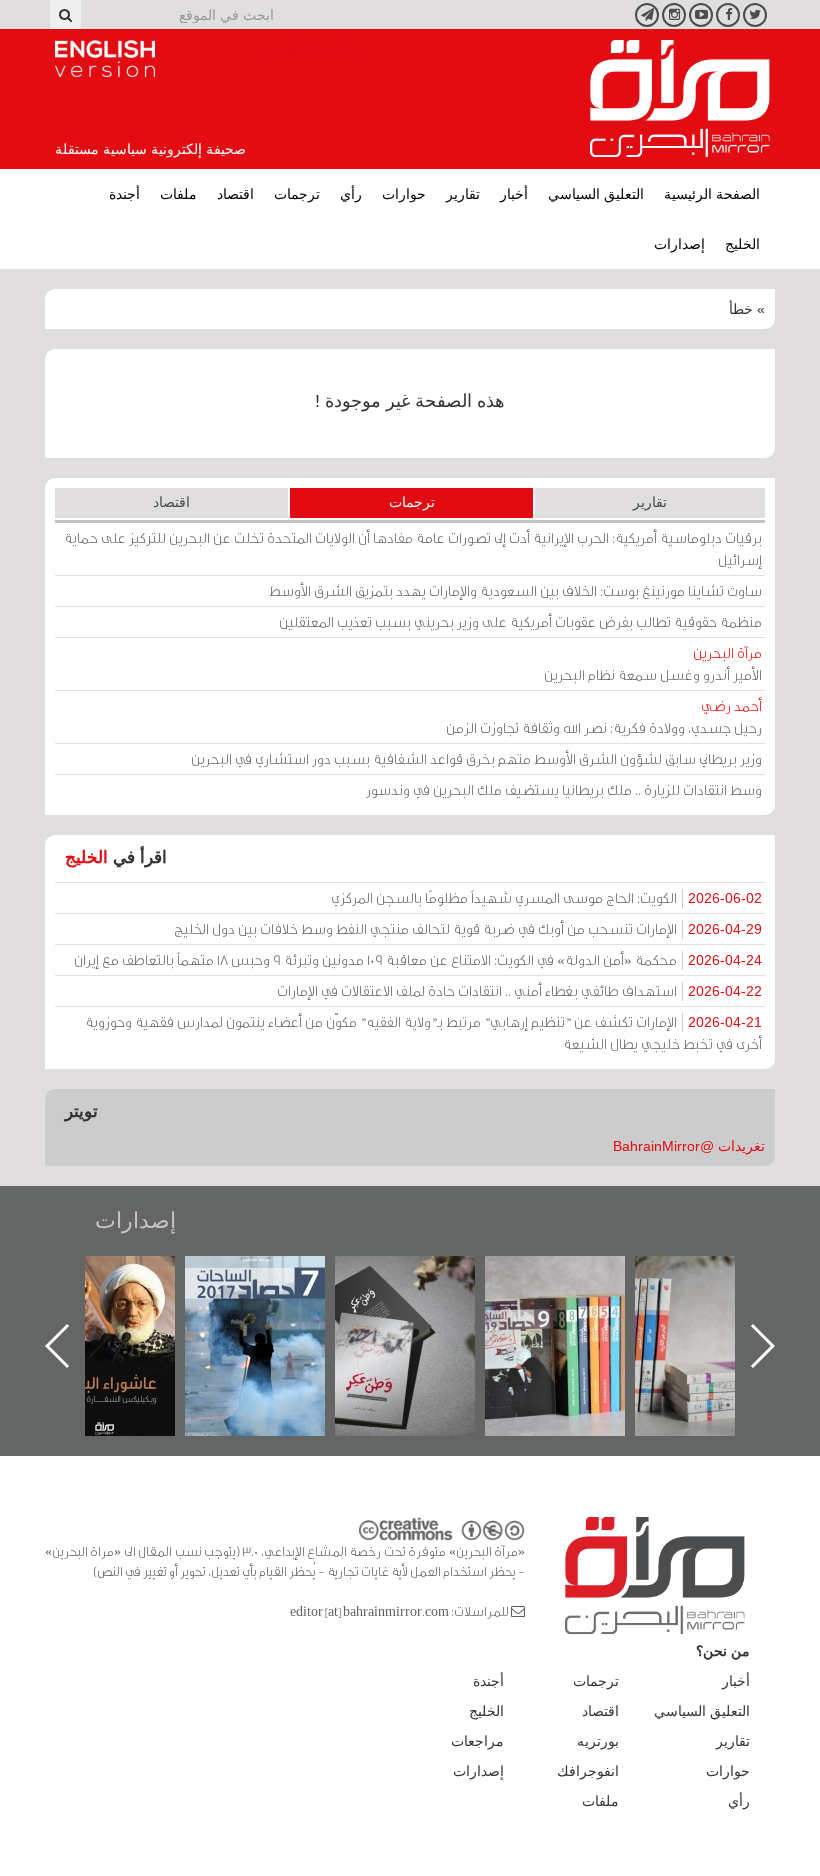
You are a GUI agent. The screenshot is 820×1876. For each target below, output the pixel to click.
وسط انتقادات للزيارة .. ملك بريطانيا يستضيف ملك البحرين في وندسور (564, 789)
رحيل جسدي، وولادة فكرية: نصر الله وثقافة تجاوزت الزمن (604, 716)
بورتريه (598, 1741)
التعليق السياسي (596, 194)
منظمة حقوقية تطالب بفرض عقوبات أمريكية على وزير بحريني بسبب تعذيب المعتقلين (520, 621)
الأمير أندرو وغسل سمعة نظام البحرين (653, 663)
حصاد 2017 (314, 1277)
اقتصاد (235, 194)
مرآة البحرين (680, 99)
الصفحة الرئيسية (712, 194)
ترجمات (297, 194)
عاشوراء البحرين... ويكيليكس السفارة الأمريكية (163, 1301)
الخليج (742, 244)
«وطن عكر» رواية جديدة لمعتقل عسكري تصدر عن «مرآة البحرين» (464, 1313)
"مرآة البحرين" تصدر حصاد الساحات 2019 (614, 1301)
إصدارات (679, 244)
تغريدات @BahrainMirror (689, 1146)
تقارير (463, 194)
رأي (351, 194)
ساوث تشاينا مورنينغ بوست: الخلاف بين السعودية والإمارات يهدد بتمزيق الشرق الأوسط (515, 590)
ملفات (178, 194)
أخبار (514, 194)
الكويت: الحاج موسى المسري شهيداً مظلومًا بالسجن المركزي (546, 897)
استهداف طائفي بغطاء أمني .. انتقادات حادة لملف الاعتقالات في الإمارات (519, 990)
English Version (105, 59)
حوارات (404, 194)
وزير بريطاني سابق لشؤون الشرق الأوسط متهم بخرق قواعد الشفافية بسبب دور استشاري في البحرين (476, 758)
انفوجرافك (588, 1771)
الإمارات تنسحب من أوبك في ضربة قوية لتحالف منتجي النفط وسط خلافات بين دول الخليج (468, 928)
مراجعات (477, 1741)
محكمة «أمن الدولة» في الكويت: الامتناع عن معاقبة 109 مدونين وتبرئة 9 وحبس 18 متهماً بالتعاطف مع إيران (418, 959)
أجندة (124, 194)
